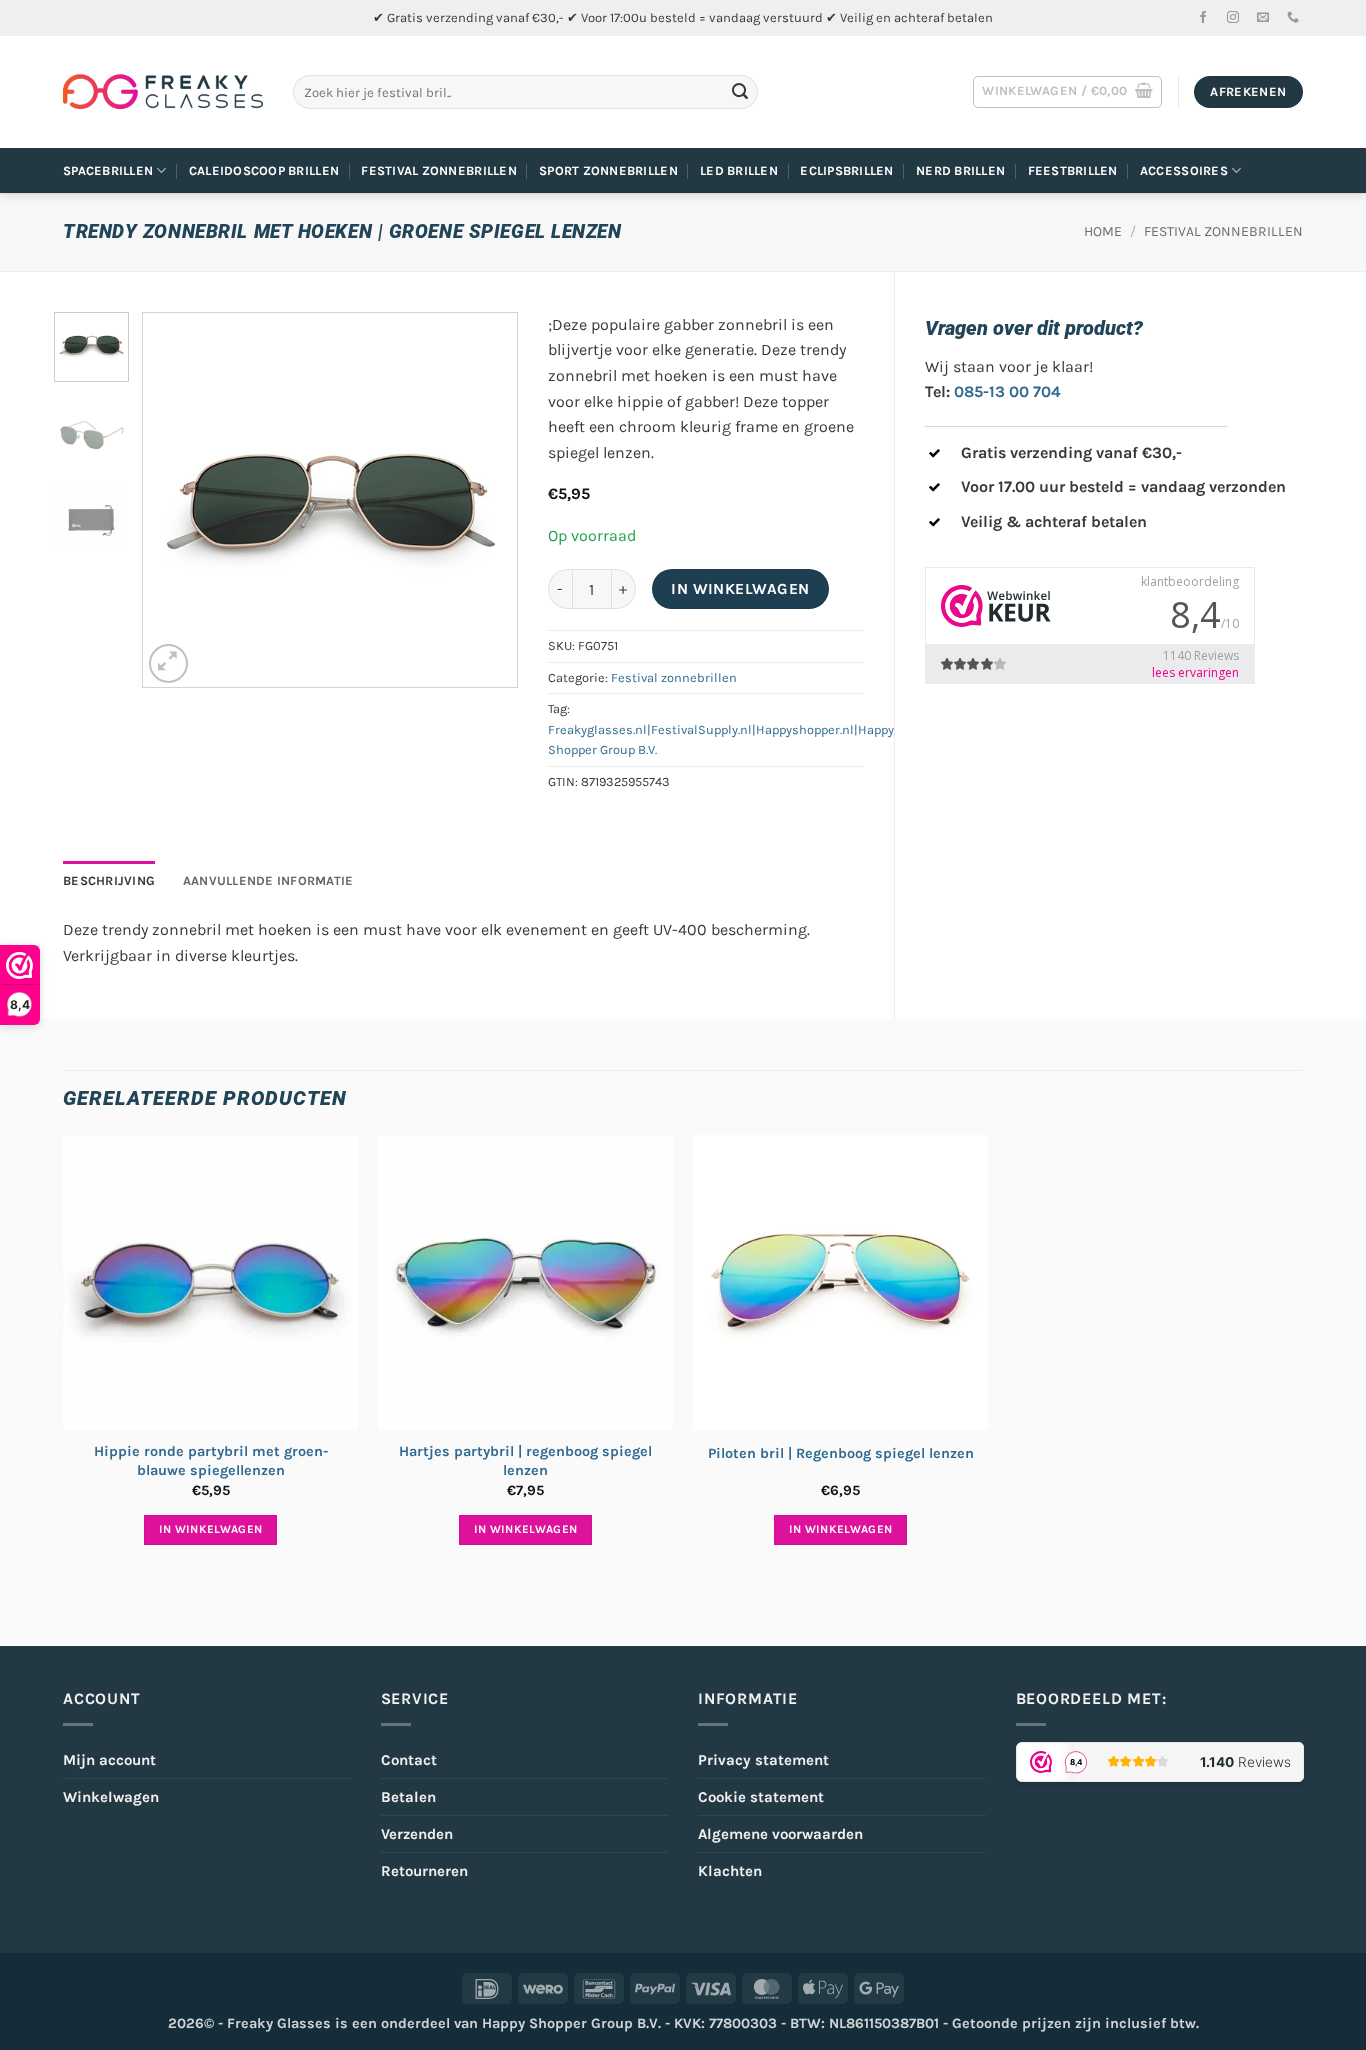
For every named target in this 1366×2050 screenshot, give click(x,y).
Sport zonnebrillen (608, 170)
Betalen (408, 1797)
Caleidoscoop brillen (264, 170)
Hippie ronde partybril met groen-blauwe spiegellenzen (211, 1461)
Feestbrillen (1073, 170)
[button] (1067, 92)
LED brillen (739, 170)
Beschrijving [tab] (109, 880)
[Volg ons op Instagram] (1233, 18)
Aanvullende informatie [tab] (268, 880)
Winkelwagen (111, 1797)
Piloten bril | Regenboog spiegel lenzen (841, 1453)
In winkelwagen (740, 589)
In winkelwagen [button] (211, 1529)
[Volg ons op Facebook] (1203, 18)
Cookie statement (761, 1797)
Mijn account (109, 1760)
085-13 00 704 (1007, 391)
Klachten (730, 1871)
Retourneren (424, 1871)
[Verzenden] (740, 92)
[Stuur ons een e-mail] (1263, 18)
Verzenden (417, 1834)
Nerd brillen (960, 170)
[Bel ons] (1293, 18)
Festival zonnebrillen (438, 170)
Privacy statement (763, 1760)
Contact (409, 1760)
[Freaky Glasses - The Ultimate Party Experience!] (163, 92)
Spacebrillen (108, 170)
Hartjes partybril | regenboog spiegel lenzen (525, 1461)
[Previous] (176, 499)
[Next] (484, 499)
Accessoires (1184, 170)
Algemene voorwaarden (780, 1834)
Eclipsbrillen (846, 170)
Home (1103, 231)
